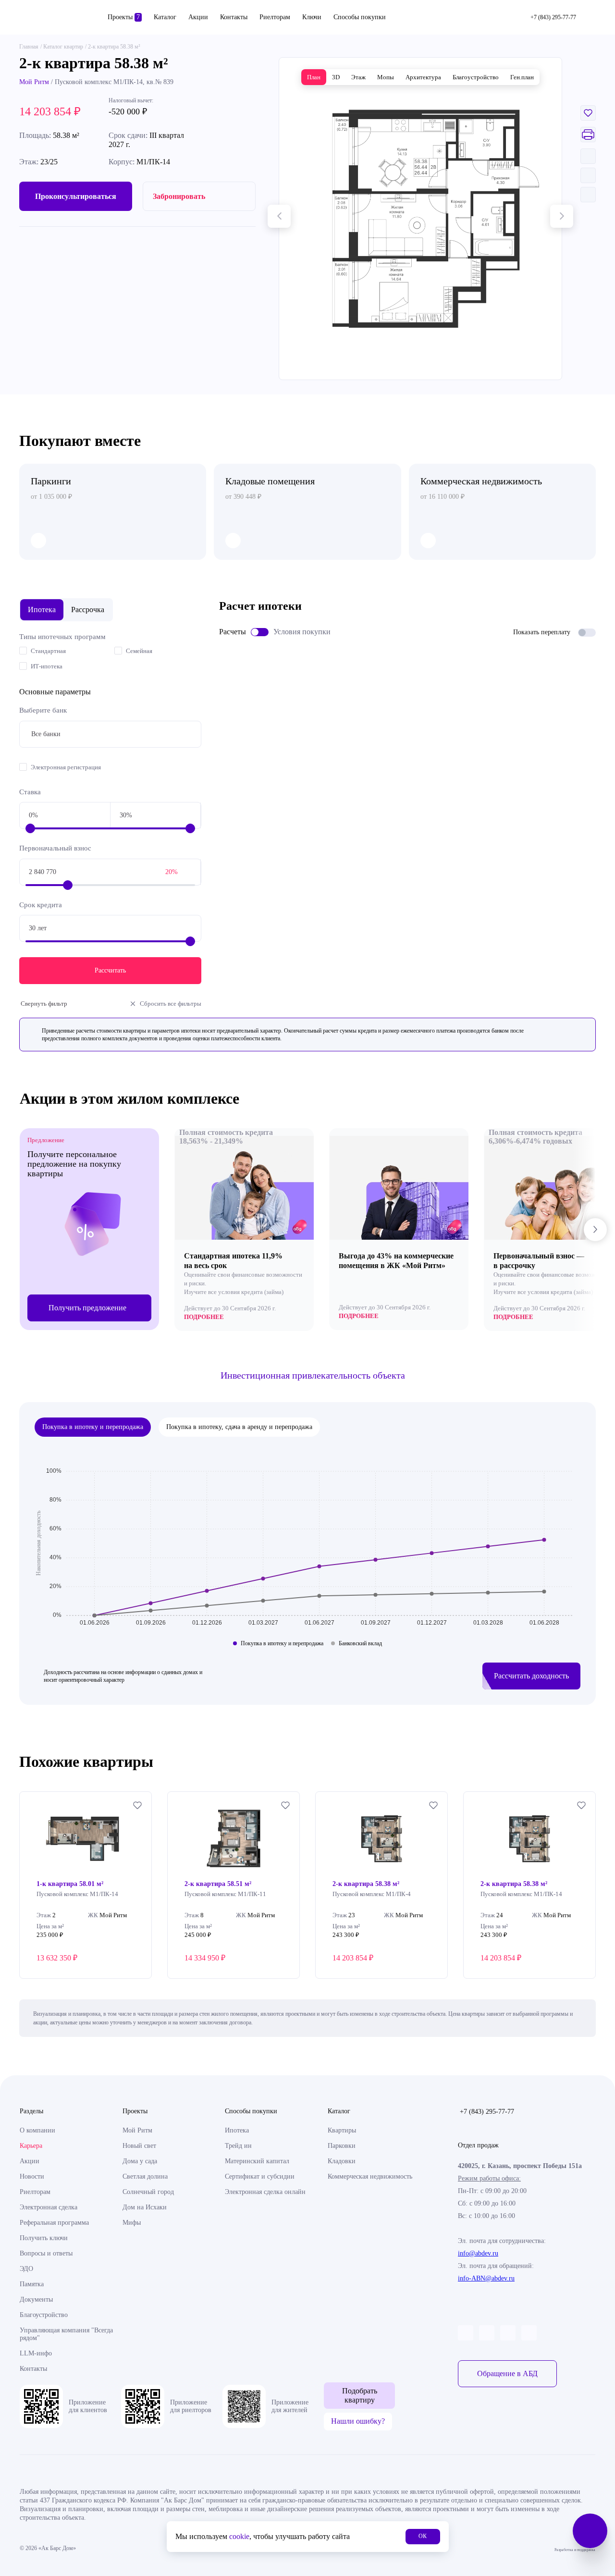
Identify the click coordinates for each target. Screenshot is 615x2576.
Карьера (31, 2146)
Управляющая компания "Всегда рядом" (66, 2334)
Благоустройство (44, 2315)
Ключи (312, 17)
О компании (37, 2130)
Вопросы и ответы (46, 2253)
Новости (32, 2176)
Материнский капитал (257, 2161)
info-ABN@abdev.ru (486, 2278)
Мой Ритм (34, 82)
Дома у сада (140, 2161)
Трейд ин (238, 2146)
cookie (239, 2536)
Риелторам (275, 17)
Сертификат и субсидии (260, 2176)
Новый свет (139, 2146)
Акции (198, 17)
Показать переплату (542, 632)
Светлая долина (145, 2176)
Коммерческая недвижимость (370, 2176)
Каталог (165, 17)
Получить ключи (44, 2238)
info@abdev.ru (478, 2253)
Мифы (132, 2223)
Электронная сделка (49, 2207)
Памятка (32, 2284)
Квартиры (342, 2130)
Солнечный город (148, 2192)
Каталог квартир (63, 47)
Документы (36, 2299)
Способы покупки (360, 17)
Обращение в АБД (507, 2373)
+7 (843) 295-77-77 (487, 2112)
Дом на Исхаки (145, 2207)
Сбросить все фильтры (171, 1004)
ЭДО (26, 2269)
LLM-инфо (36, 2353)
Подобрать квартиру (360, 2395)
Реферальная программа (54, 2223)
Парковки (342, 2146)
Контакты (234, 17)
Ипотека (237, 2130)
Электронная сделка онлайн (265, 2192)
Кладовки (342, 2161)
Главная (29, 47)
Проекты (124, 17)
